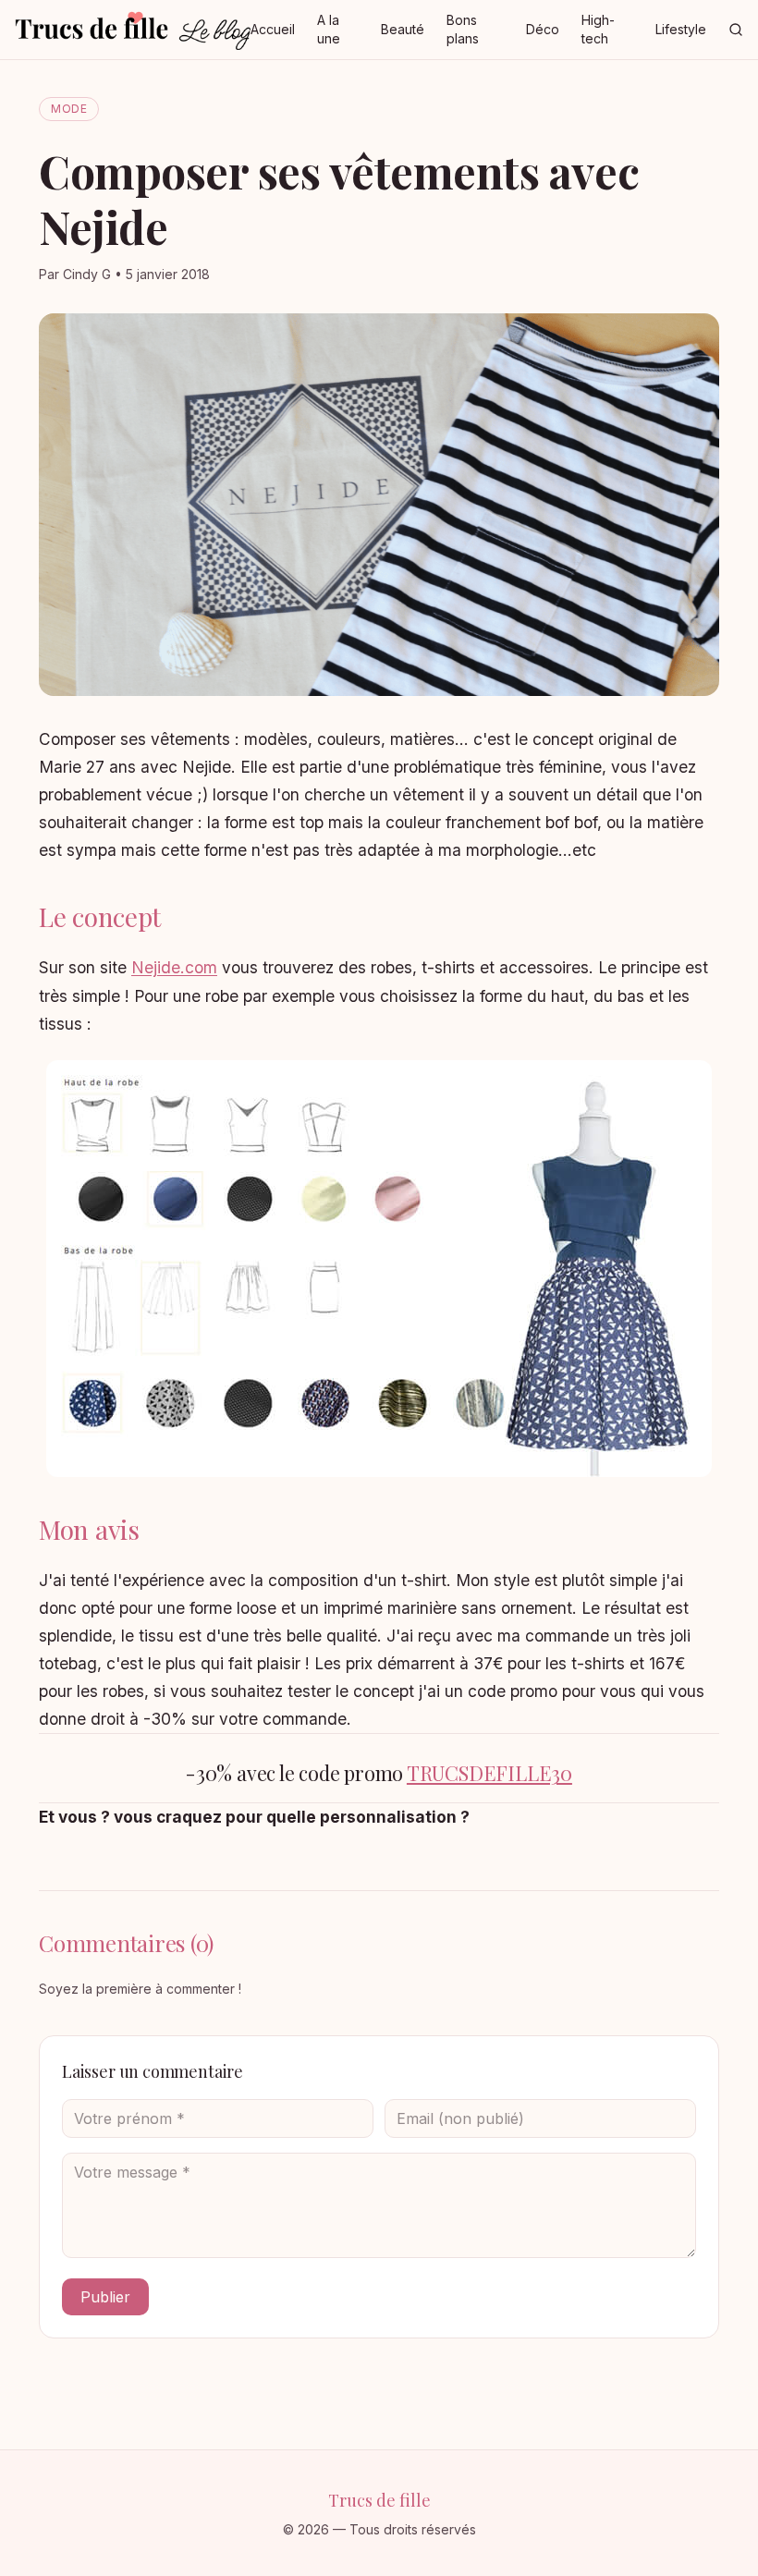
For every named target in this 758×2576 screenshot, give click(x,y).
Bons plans (463, 29)
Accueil (273, 29)
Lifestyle (681, 29)
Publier (105, 2297)
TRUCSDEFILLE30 (489, 1773)
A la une (329, 29)
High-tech (598, 29)
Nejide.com (174, 967)
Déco (543, 29)
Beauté (403, 29)
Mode (69, 109)
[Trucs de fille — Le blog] (133, 30)
